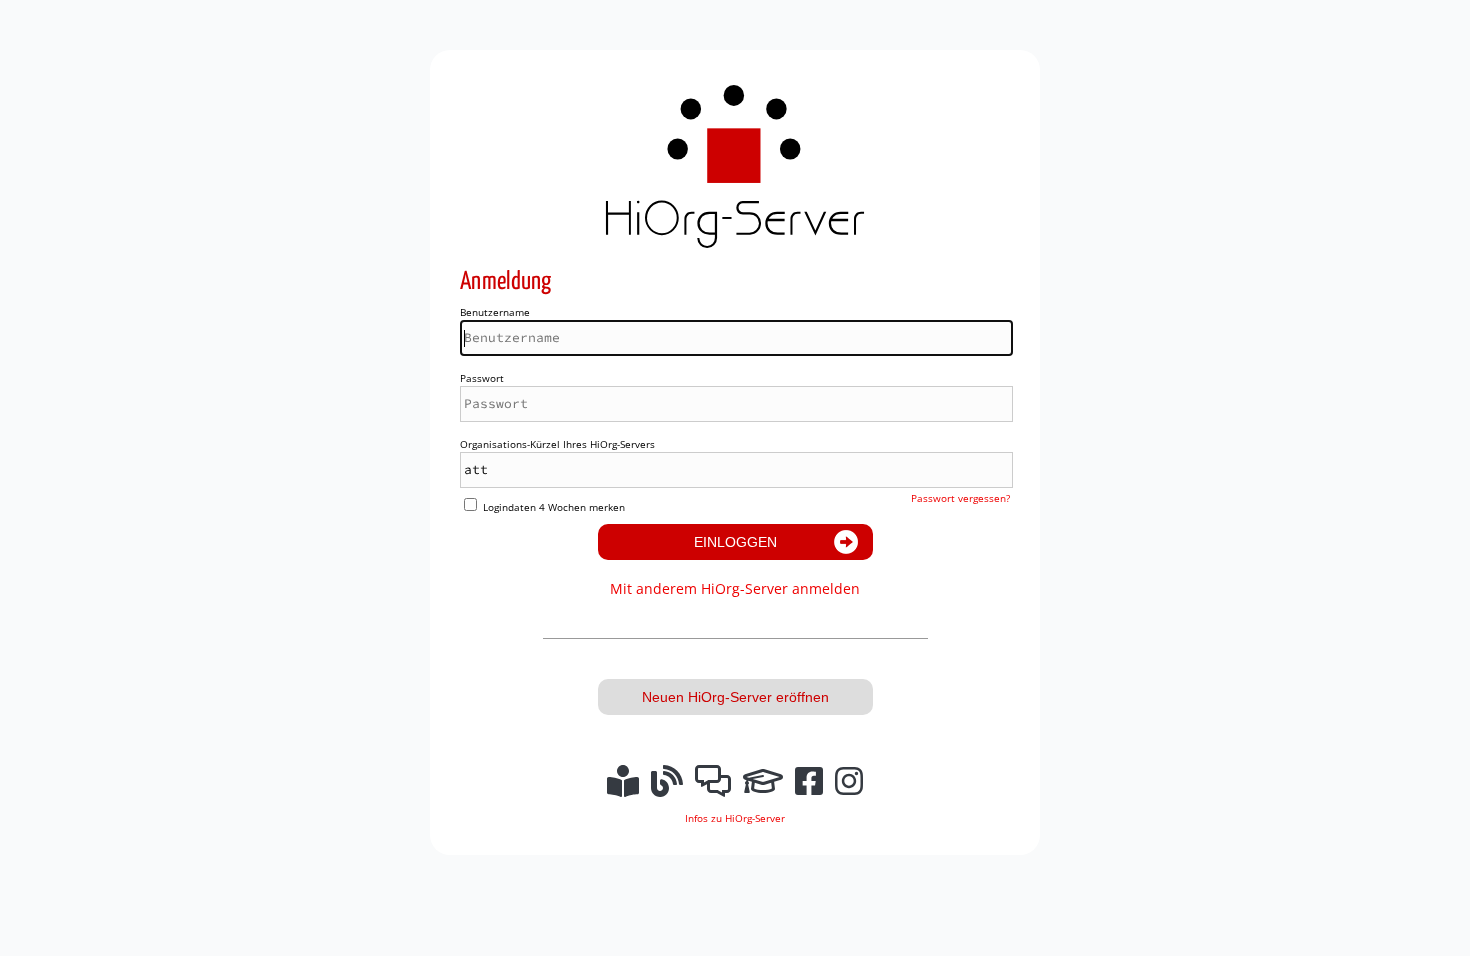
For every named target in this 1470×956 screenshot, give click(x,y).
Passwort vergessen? (960, 498)
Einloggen (735, 542)
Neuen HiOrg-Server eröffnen (735, 697)
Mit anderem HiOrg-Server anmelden (735, 588)
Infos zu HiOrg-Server (735, 818)
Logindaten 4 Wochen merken (554, 507)
